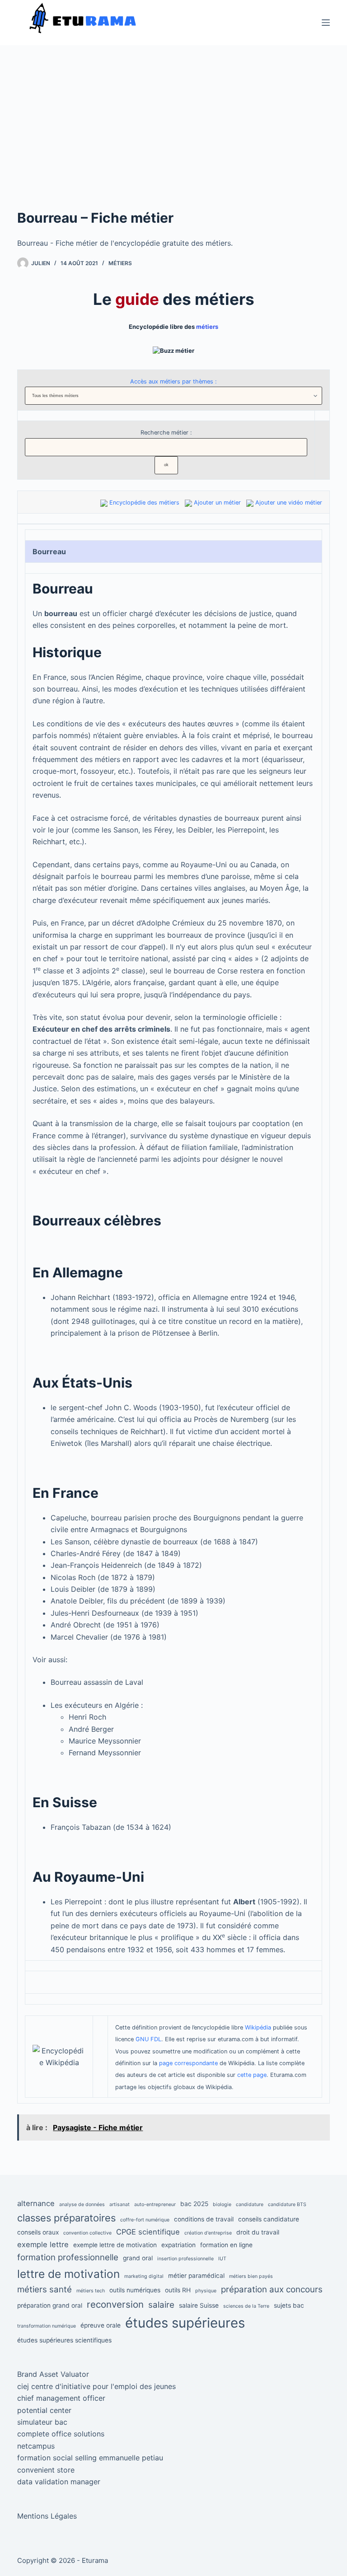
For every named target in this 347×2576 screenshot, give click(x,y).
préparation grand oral (50, 2305)
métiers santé (45, 2289)
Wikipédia (258, 2027)
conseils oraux (38, 2232)
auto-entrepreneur (155, 2204)
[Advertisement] (174, 140)
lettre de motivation (68, 2274)
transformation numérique (47, 2326)
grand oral (138, 2258)
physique (206, 2291)
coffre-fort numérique (145, 2220)
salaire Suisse (199, 2305)
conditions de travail (204, 2219)
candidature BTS (287, 2204)
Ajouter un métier (217, 503)
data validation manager (59, 2482)
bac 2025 (194, 2204)
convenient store (46, 2470)
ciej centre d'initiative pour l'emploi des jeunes (96, 2386)
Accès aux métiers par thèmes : (173, 381)
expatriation (178, 2245)
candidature (250, 2204)
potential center (44, 2410)
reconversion (115, 2304)
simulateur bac (42, 2422)
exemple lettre (43, 2244)
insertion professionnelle (185, 2259)
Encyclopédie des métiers (144, 503)
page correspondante (188, 2063)
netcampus (36, 2446)
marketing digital (144, 2276)
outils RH (178, 2290)
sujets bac (289, 2305)
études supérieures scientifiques (64, 2340)
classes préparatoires (66, 2218)
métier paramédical (196, 2276)
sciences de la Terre (246, 2306)
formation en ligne (226, 2245)
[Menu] (326, 23)
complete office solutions (61, 2434)
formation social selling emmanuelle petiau (90, 2458)
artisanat (120, 2204)
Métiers (120, 263)
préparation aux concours (272, 2289)
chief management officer (61, 2398)
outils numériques (135, 2290)
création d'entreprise (208, 2233)
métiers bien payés (251, 2276)
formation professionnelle (68, 2257)
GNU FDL (148, 2039)
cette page (252, 2075)
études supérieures (185, 2323)
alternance (36, 2203)
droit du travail (258, 2232)
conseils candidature (269, 2219)
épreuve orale (101, 2325)
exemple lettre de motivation (115, 2245)
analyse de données (82, 2204)
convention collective (87, 2233)
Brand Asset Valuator (53, 2374)
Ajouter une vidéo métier (289, 503)
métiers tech (91, 2291)
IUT (222, 2259)
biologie (222, 2204)
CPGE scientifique (148, 2232)
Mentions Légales (47, 2516)
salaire (161, 2305)
